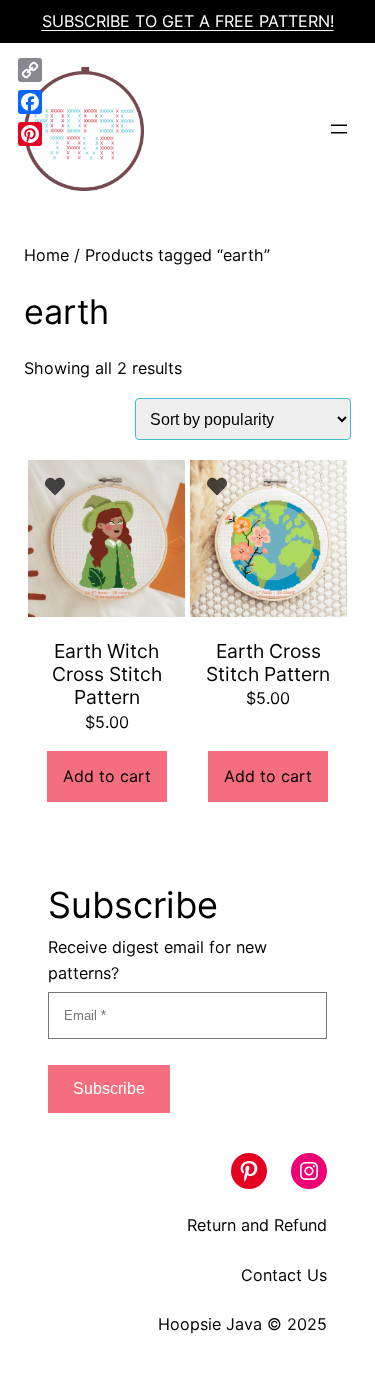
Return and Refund (257, 1225)
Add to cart (107, 776)
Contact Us (284, 1275)
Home (46, 255)
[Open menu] (339, 129)
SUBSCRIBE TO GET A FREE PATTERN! (188, 21)
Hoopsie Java (210, 1324)
